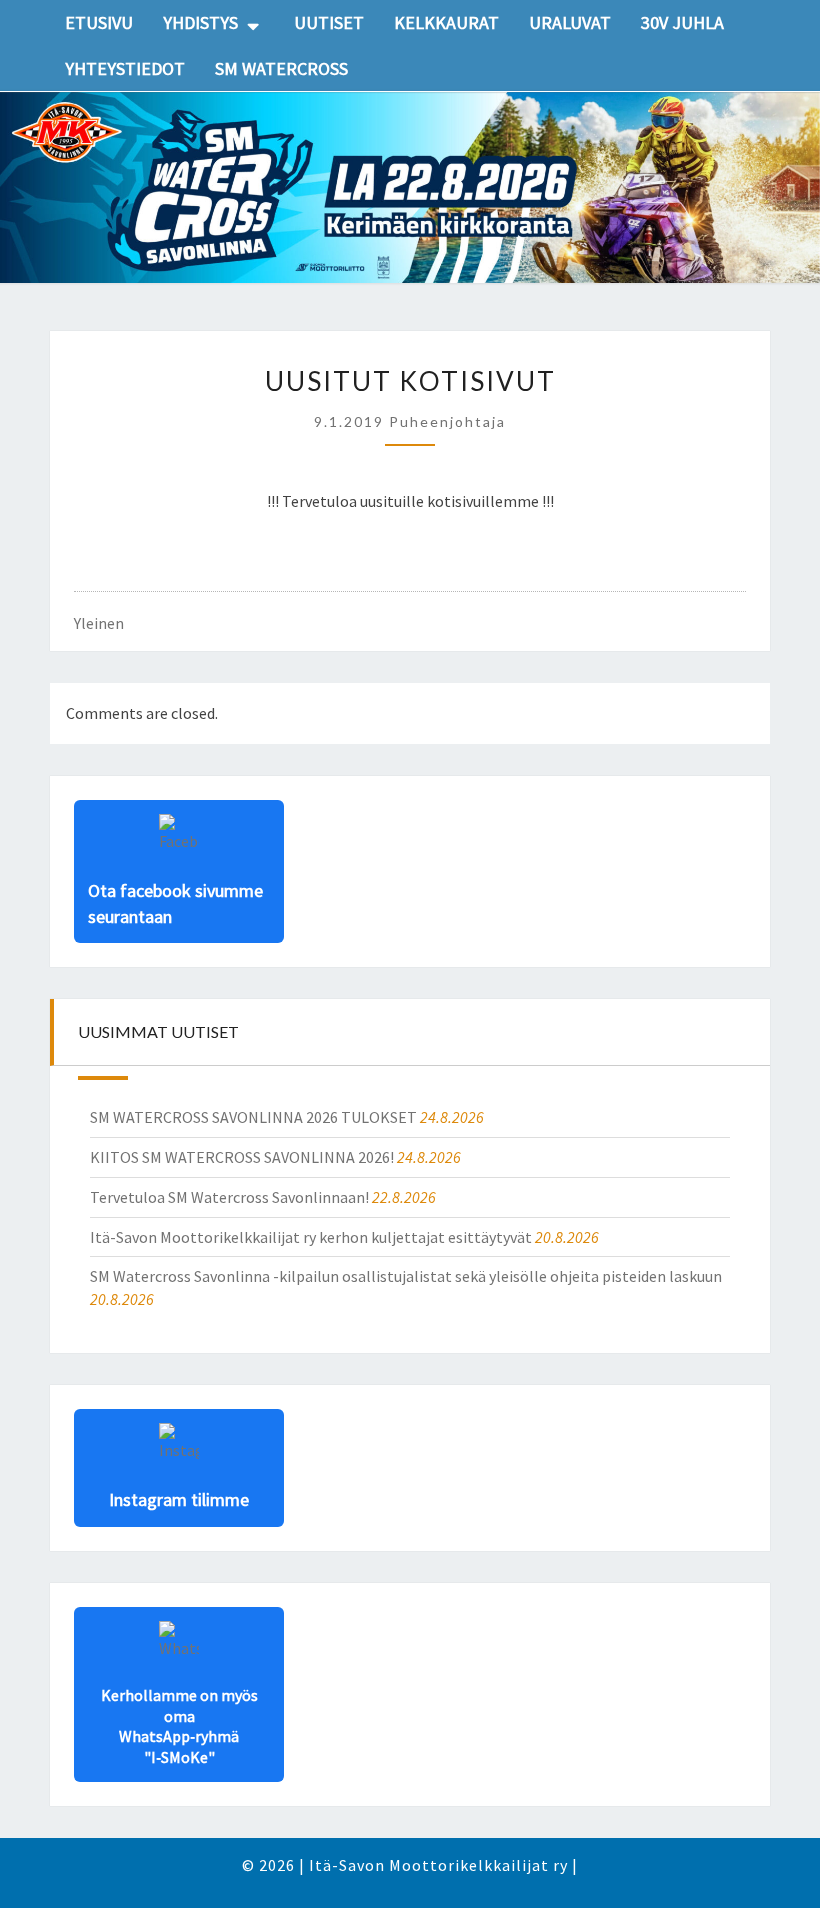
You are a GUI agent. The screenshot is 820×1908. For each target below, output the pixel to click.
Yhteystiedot (125, 68)
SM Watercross (281, 68)
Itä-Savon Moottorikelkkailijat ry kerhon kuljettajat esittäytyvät (311, 1237)
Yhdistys (200, 22)
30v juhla (682, 22)
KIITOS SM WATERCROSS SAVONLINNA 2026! (242, 1157)
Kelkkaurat (446, 22)
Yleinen (99, 623)
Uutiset (329, 22)
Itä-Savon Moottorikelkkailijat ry (438, 1865)
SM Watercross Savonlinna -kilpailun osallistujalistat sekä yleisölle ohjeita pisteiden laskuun (406, 1276)
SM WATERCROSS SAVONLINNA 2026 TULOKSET (253, 1117)
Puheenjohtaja (447, 421)
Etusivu (99, 22)
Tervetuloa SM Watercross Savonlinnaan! (229, 1197)
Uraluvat (570, 22)
